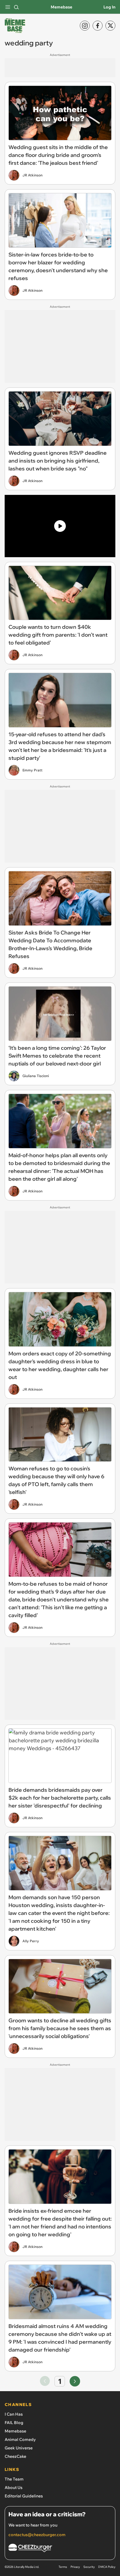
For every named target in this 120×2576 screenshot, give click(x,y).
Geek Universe (19, 2448)
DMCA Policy (107, 2567)
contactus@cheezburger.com (37, 2535)
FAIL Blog (14, 2423)
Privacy (75, 2567)
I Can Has (14, 2414)
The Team (14, 2479)
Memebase (61, 7)
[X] (110, 26)
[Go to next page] (75, 2381)
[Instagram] (85, 26)
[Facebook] (98, 26)
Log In (109, 7)
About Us (14, 2488)
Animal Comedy (20, 2439)
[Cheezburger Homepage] (60, 2549)
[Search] (16, 7)
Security (89, 2567)
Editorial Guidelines (24, 2496)
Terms (63, 2567)
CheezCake (15, 2456)
